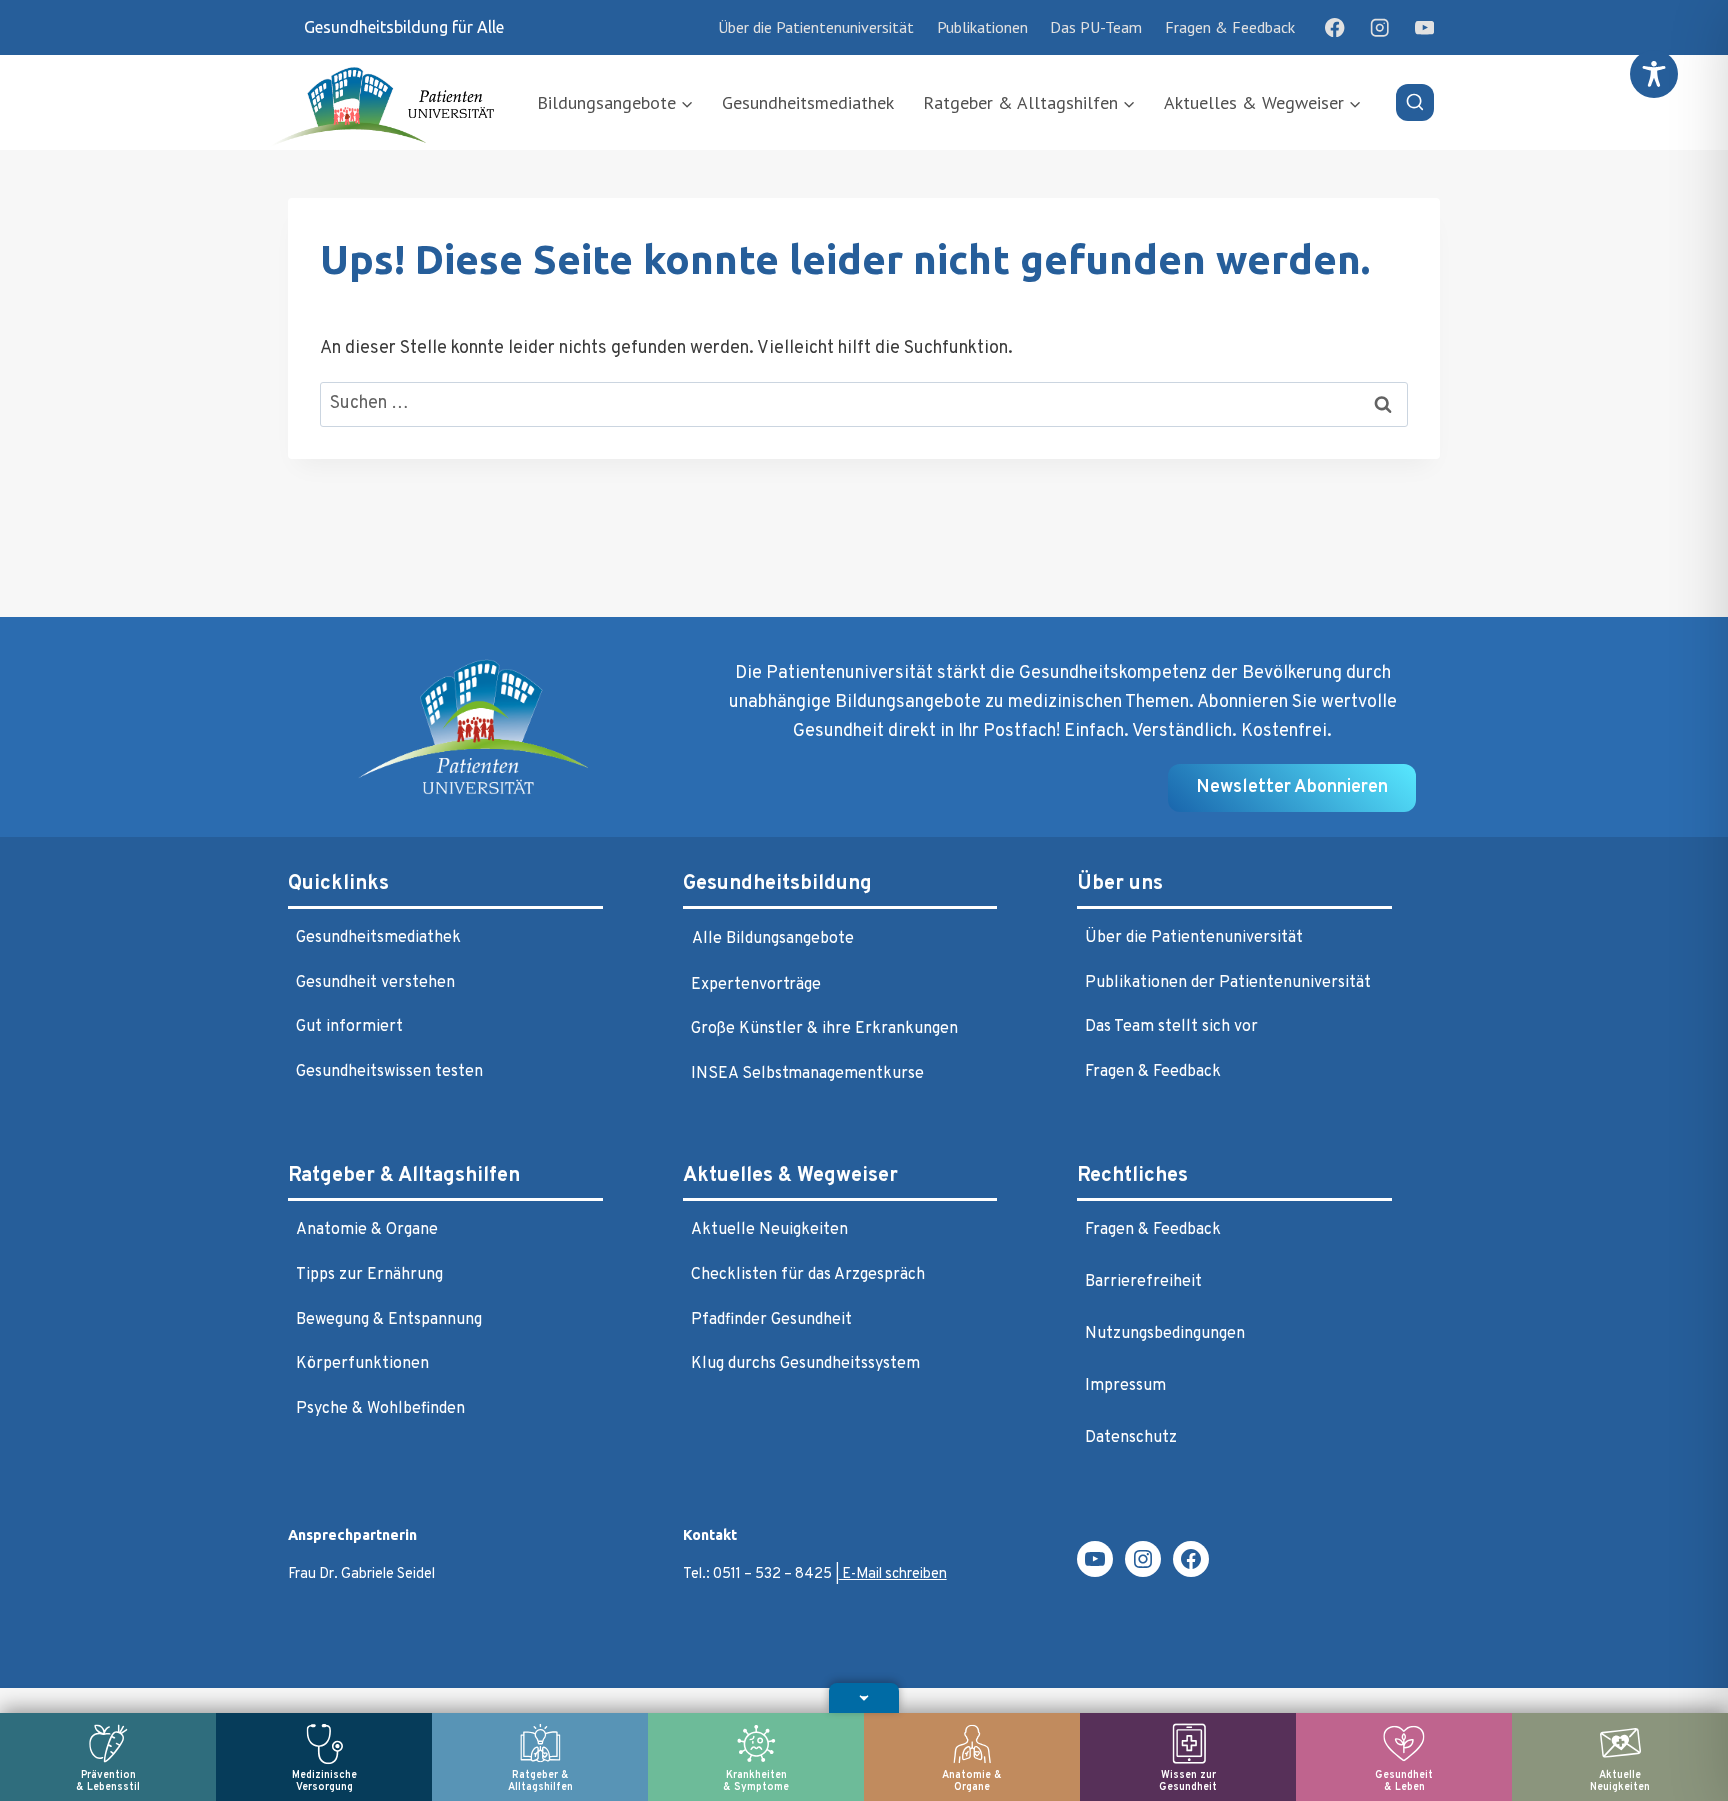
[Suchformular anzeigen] (1415, 103)
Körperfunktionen (362, 1364)
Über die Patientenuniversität (816, 27)
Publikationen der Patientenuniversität (1228, 983)
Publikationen (982, 27)
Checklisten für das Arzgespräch (808, 1275)
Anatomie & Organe (367, 1230)
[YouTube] (1424, 27)
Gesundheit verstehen (375, 983)
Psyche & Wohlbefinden (380, 1409)
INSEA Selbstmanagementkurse (807, 1074)
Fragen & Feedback (1230, 27)
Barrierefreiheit (1143, 1282)
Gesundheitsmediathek (808, 102)
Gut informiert (349, 1027)
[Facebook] (1335, 27)
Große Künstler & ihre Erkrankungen (824, 1029)
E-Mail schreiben (893, 1574)
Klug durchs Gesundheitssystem (805, 1364)
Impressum (1125, 1386)
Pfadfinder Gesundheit (771, 1320)
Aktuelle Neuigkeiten (769, 1230)
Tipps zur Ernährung (369, 1275)
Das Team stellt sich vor (1171, 1027)
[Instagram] (1379, 27)
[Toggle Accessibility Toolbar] (1654, 74)
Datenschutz (1131, 1438)
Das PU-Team (1096, 27)
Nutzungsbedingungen (1165, 1334)
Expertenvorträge (756, 985)
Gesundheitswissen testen (389, 1072)
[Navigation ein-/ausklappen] (864, 1698)
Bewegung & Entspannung (389, 1320)
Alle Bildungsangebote (773, 939)
